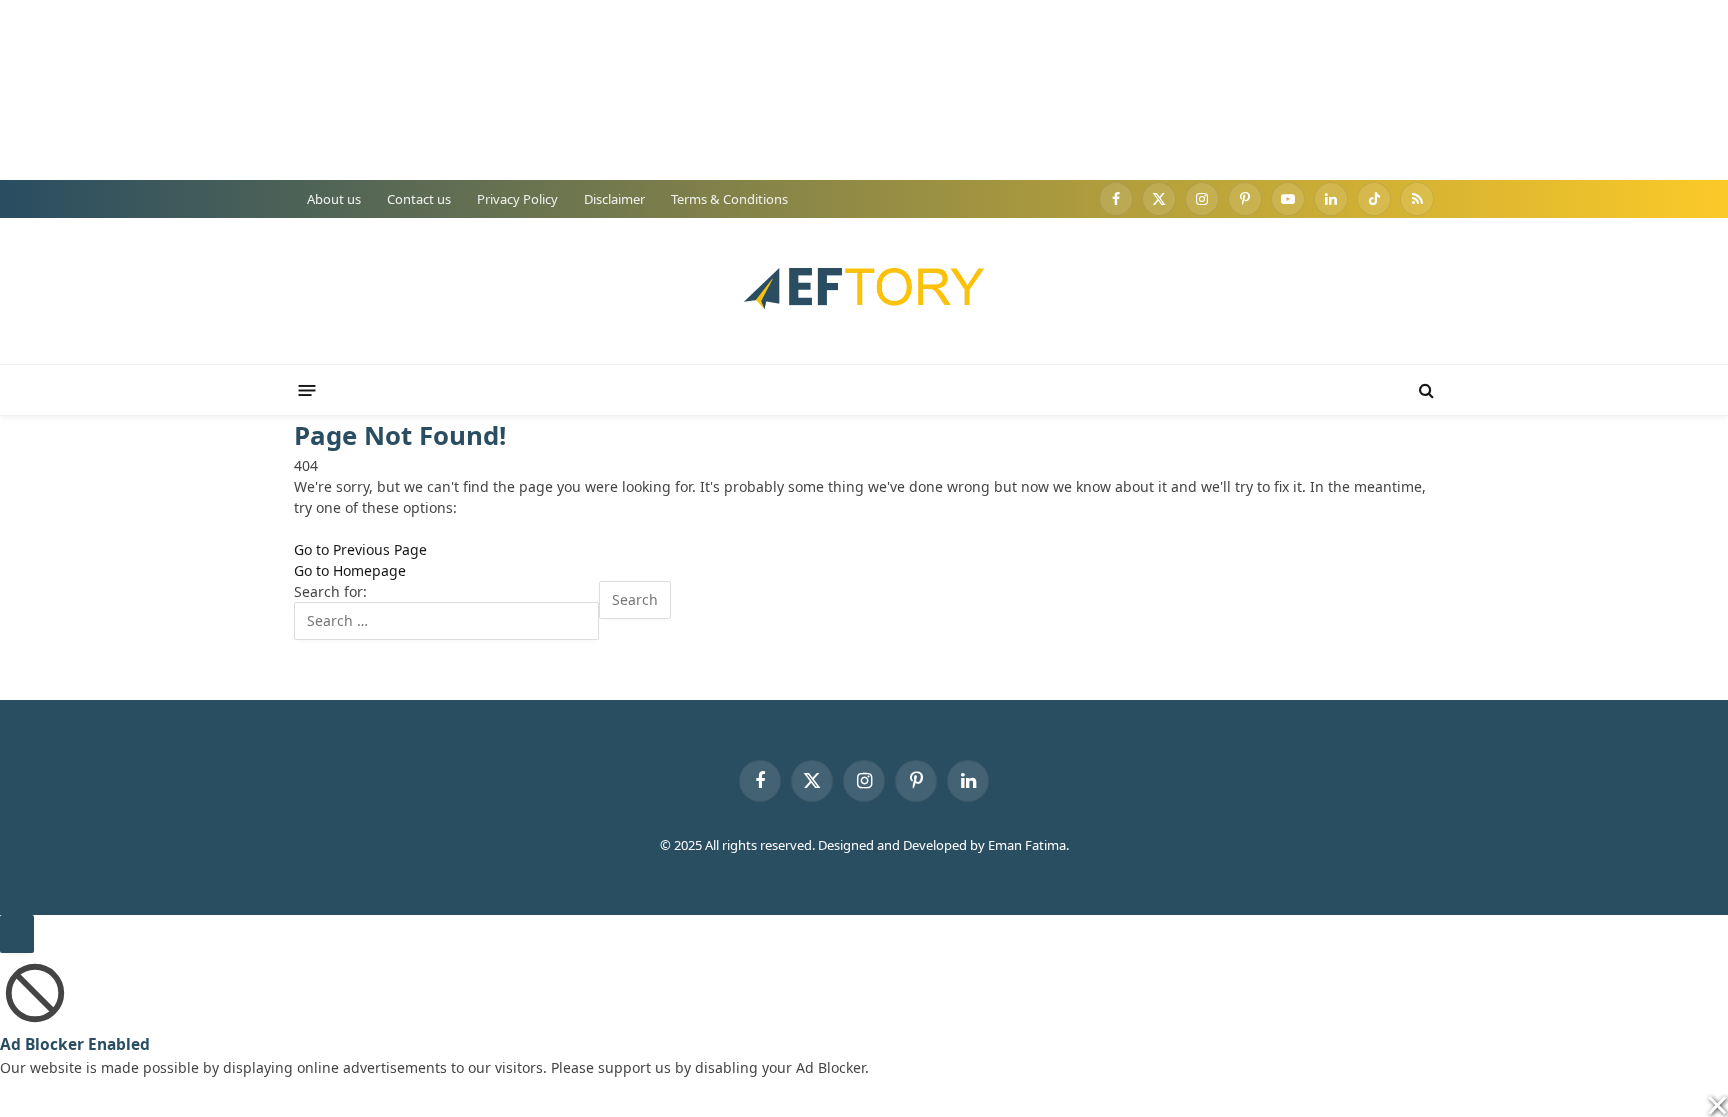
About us (334, 199)
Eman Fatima (1027, 845)
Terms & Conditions (729, 199)
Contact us (419, 199)
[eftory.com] (864, 291)
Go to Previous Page (360, 549)
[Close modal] (17, 934)
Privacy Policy (517, 199)
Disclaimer (614, 199)
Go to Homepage (350, 570)
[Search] (1424, 390)
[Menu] (307, 389)
